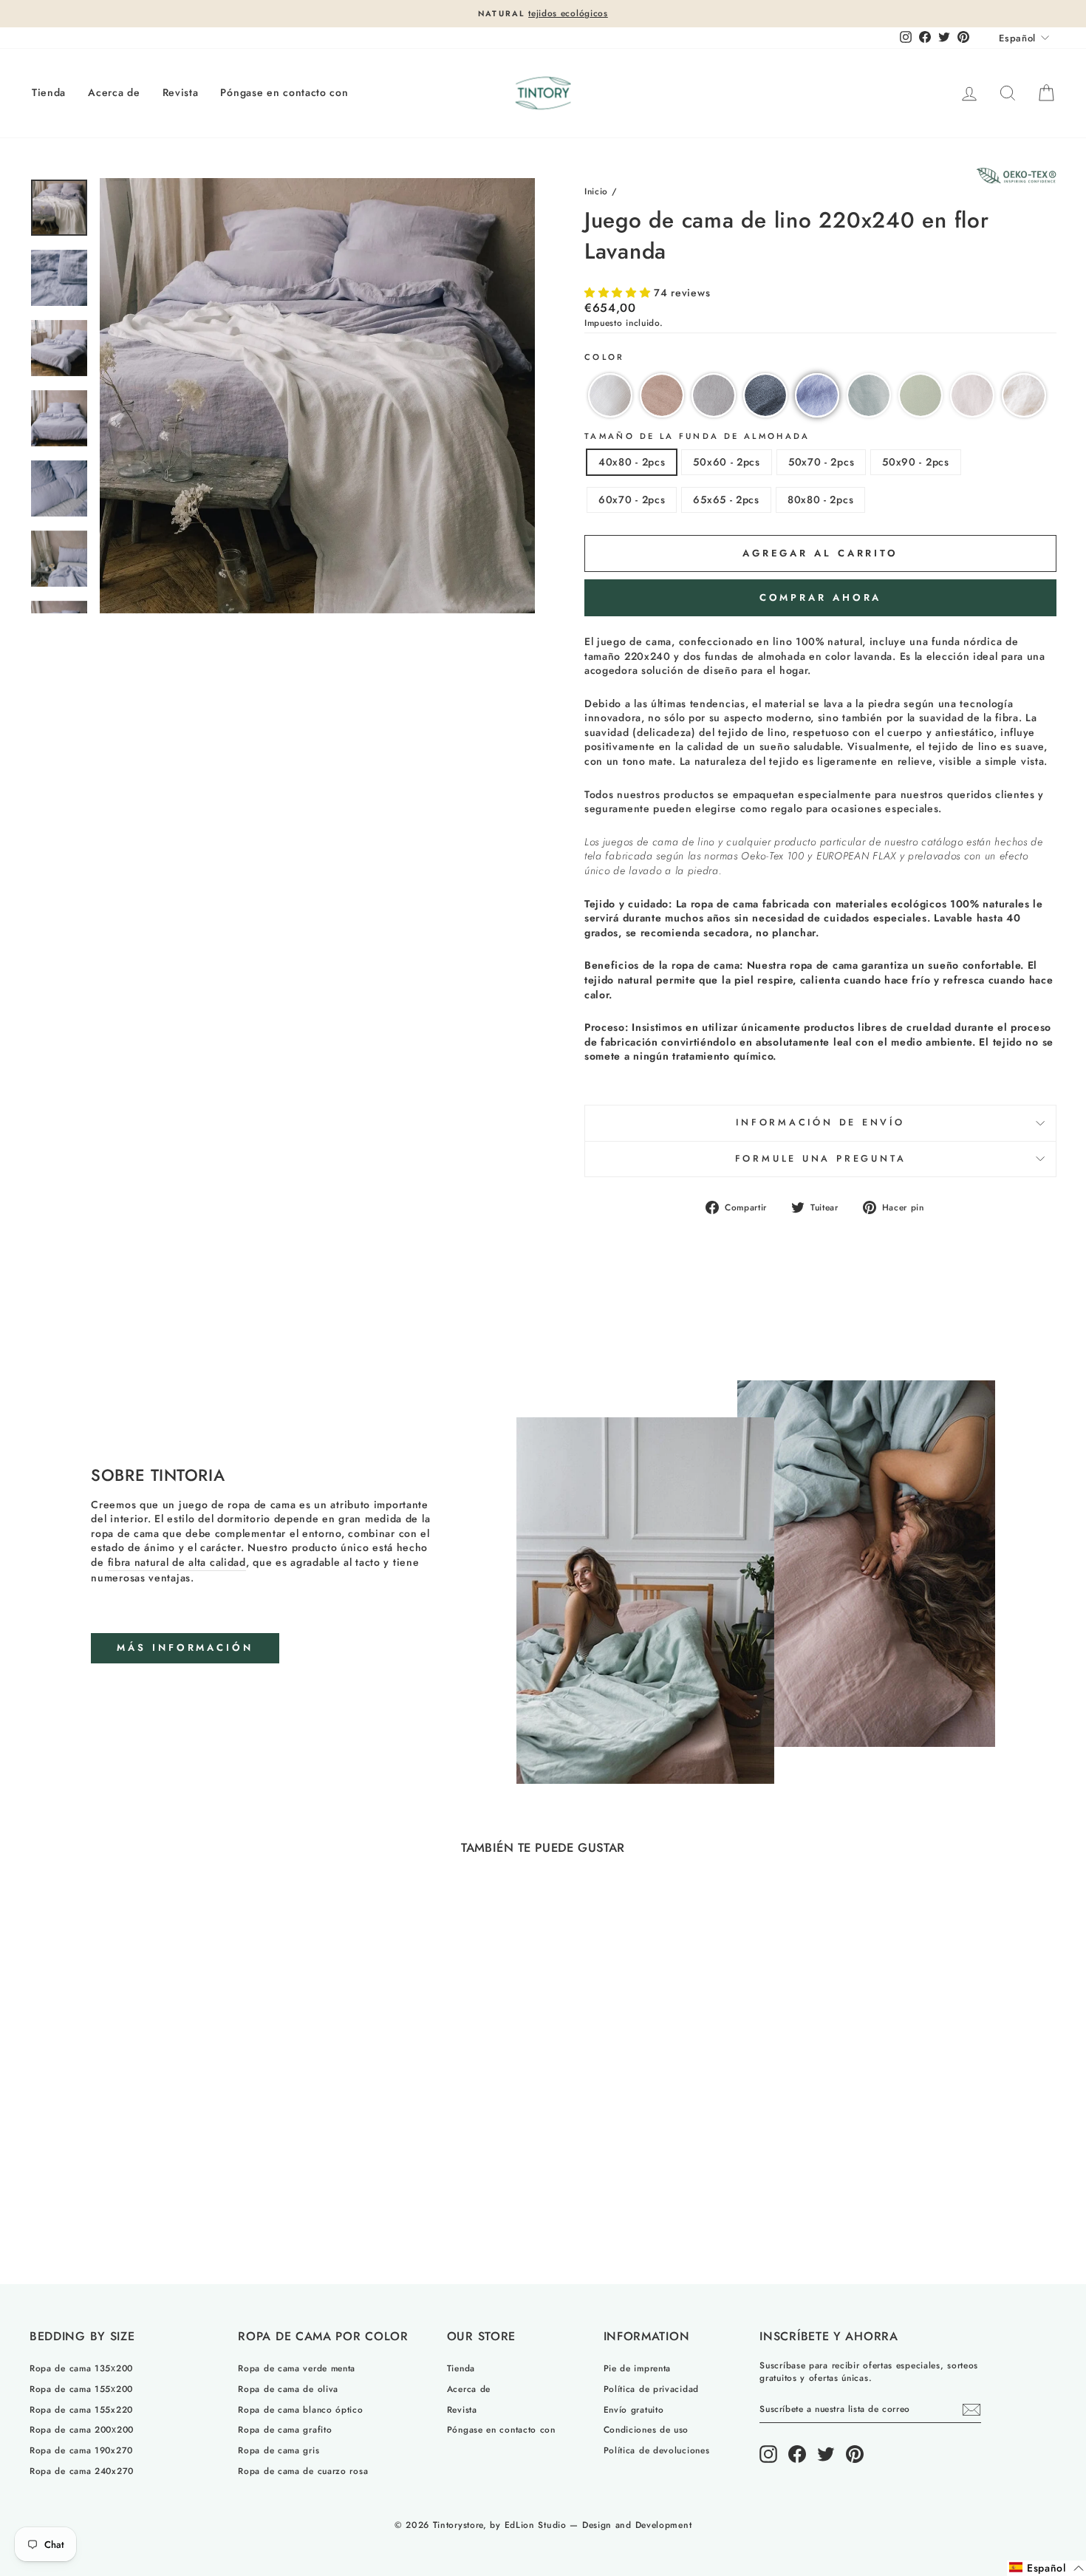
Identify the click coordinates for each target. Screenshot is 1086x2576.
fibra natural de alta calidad (177, 1563)
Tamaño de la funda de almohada (697, 436)
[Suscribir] (971, 2410)
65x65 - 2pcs (726, 500)
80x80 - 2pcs (820, 500)
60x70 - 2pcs (632, 500)
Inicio (596, 191)
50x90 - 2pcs (915, 462)
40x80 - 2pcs (632, 462)
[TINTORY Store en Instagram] (768, 2454)
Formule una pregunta (821, 1159)
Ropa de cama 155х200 (81, 2389)
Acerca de (114, 92)
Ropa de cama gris (279, 2450)
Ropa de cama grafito (285, 2429)
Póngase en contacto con (284, 92)
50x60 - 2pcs (726, 462)
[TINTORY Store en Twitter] (826, 2454)
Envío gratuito (634, 2409)
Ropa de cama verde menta (297, 2368)
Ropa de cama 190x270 (81, 2450)
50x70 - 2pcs (821, 462)
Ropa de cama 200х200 (82, 2429)
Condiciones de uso (646, 2429)
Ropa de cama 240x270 (82, 2471)
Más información (185, 1648)
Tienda (49, 92)
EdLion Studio (536, 2525)
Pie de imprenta (638, 2368)
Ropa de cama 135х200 (81, 2368)
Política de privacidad (651, 2389)
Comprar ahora (821, 597)
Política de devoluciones (657, 2450)
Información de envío (820, 1122)
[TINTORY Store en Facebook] (797, 2454)
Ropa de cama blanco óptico (300, 2409)
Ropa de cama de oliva (288, 2389)
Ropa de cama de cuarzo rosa (303, 2471)
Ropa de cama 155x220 (81, 2409)
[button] (619, 293)
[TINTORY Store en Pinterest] (855, 2454)
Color (605, 357)
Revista (181, 92)
